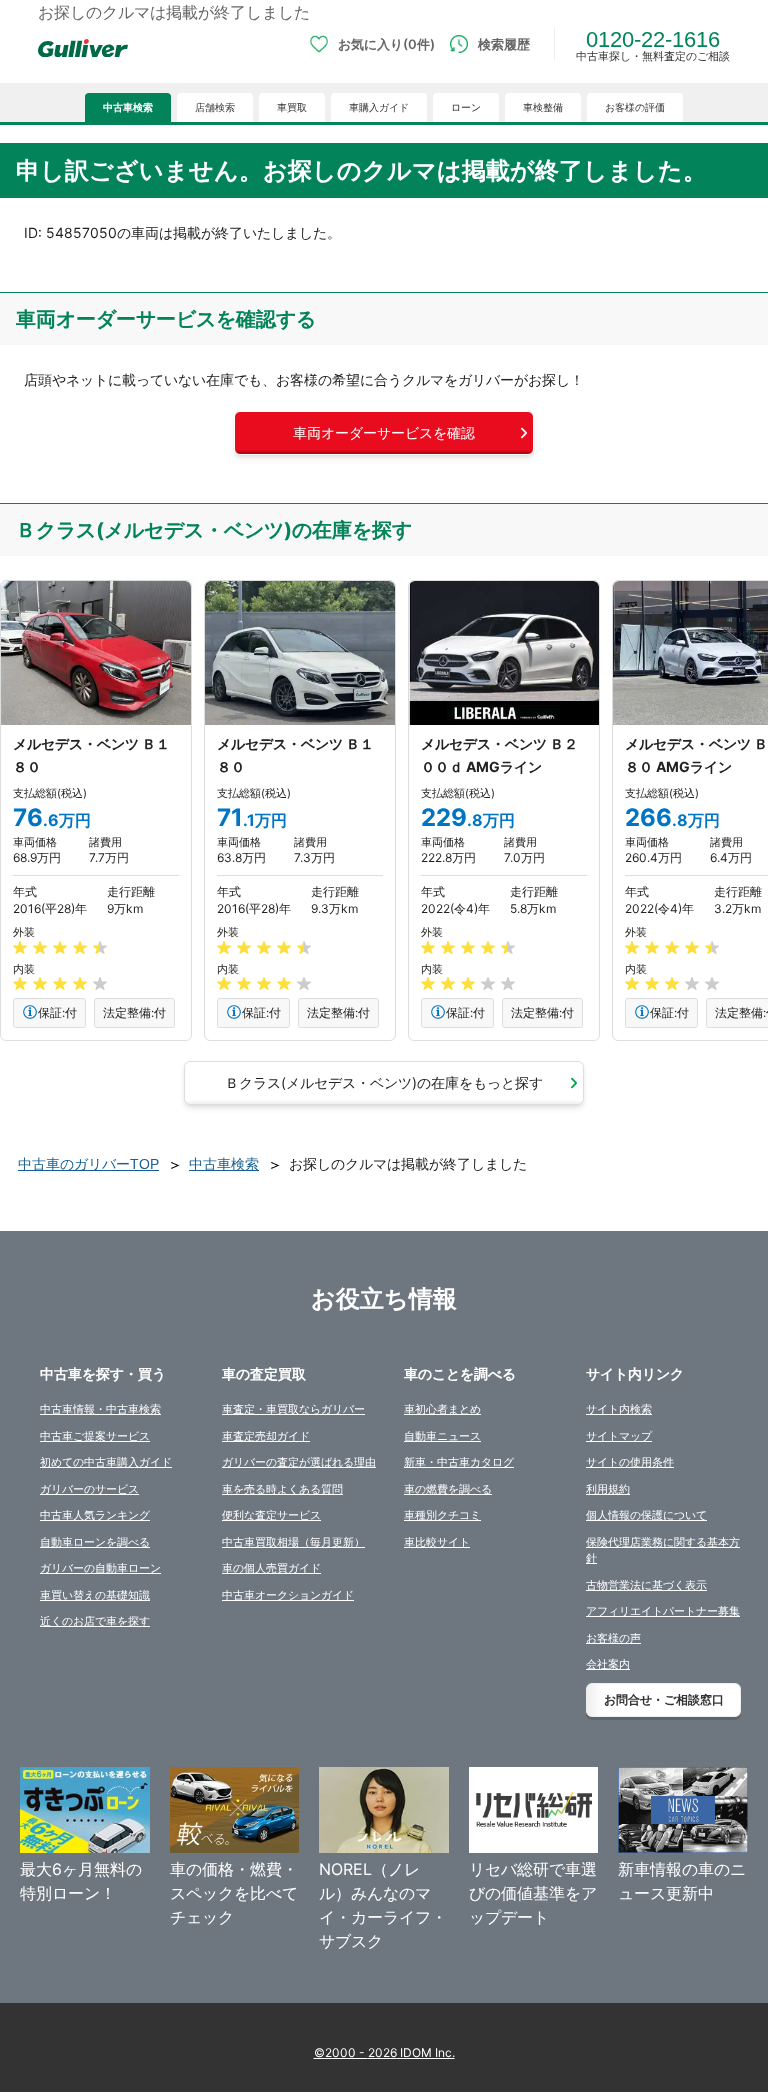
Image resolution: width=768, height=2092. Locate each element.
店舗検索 (215, 107)
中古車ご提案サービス (95, 1436)
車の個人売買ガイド (271, 1568)
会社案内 (608, 1664)
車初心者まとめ (442, 1409)
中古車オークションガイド (288, 1595)
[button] (384, 433)
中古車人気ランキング (95, 1515)
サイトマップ (619, 1436)
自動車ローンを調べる (95, 1542)
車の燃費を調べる (448, 1489)
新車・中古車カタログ (459, 1462)
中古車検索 (128, 107)
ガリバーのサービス (89, 1489)
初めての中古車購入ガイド (106, 1462)
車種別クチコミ (442, 1515)
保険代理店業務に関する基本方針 (663, 1550)
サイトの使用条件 (630, 1462)
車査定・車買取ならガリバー (293, 1409)
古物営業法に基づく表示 (646, 1585)
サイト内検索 (619, 1409)
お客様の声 (613, 1638)
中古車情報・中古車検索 (100, 1409)
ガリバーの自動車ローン (100, 1568)
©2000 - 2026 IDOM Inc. (384, 2052)
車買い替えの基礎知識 (95, 1595)
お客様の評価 (635, 107)
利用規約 (608, 1489)
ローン (466, 107)
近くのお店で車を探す (95, 1621)
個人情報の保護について (646, 1515)
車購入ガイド (379, 107)
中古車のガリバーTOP (88, 1164)
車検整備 (543, 107)
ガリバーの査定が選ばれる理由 (299, 1462)
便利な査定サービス (271, 1515)
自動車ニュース (442, 1436)
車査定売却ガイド (266, 1436)
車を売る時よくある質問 (282, 1489)
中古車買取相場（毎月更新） (293, 1542)
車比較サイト (437, 1542)
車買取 (292, 107)
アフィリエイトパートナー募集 (663, 1611)
